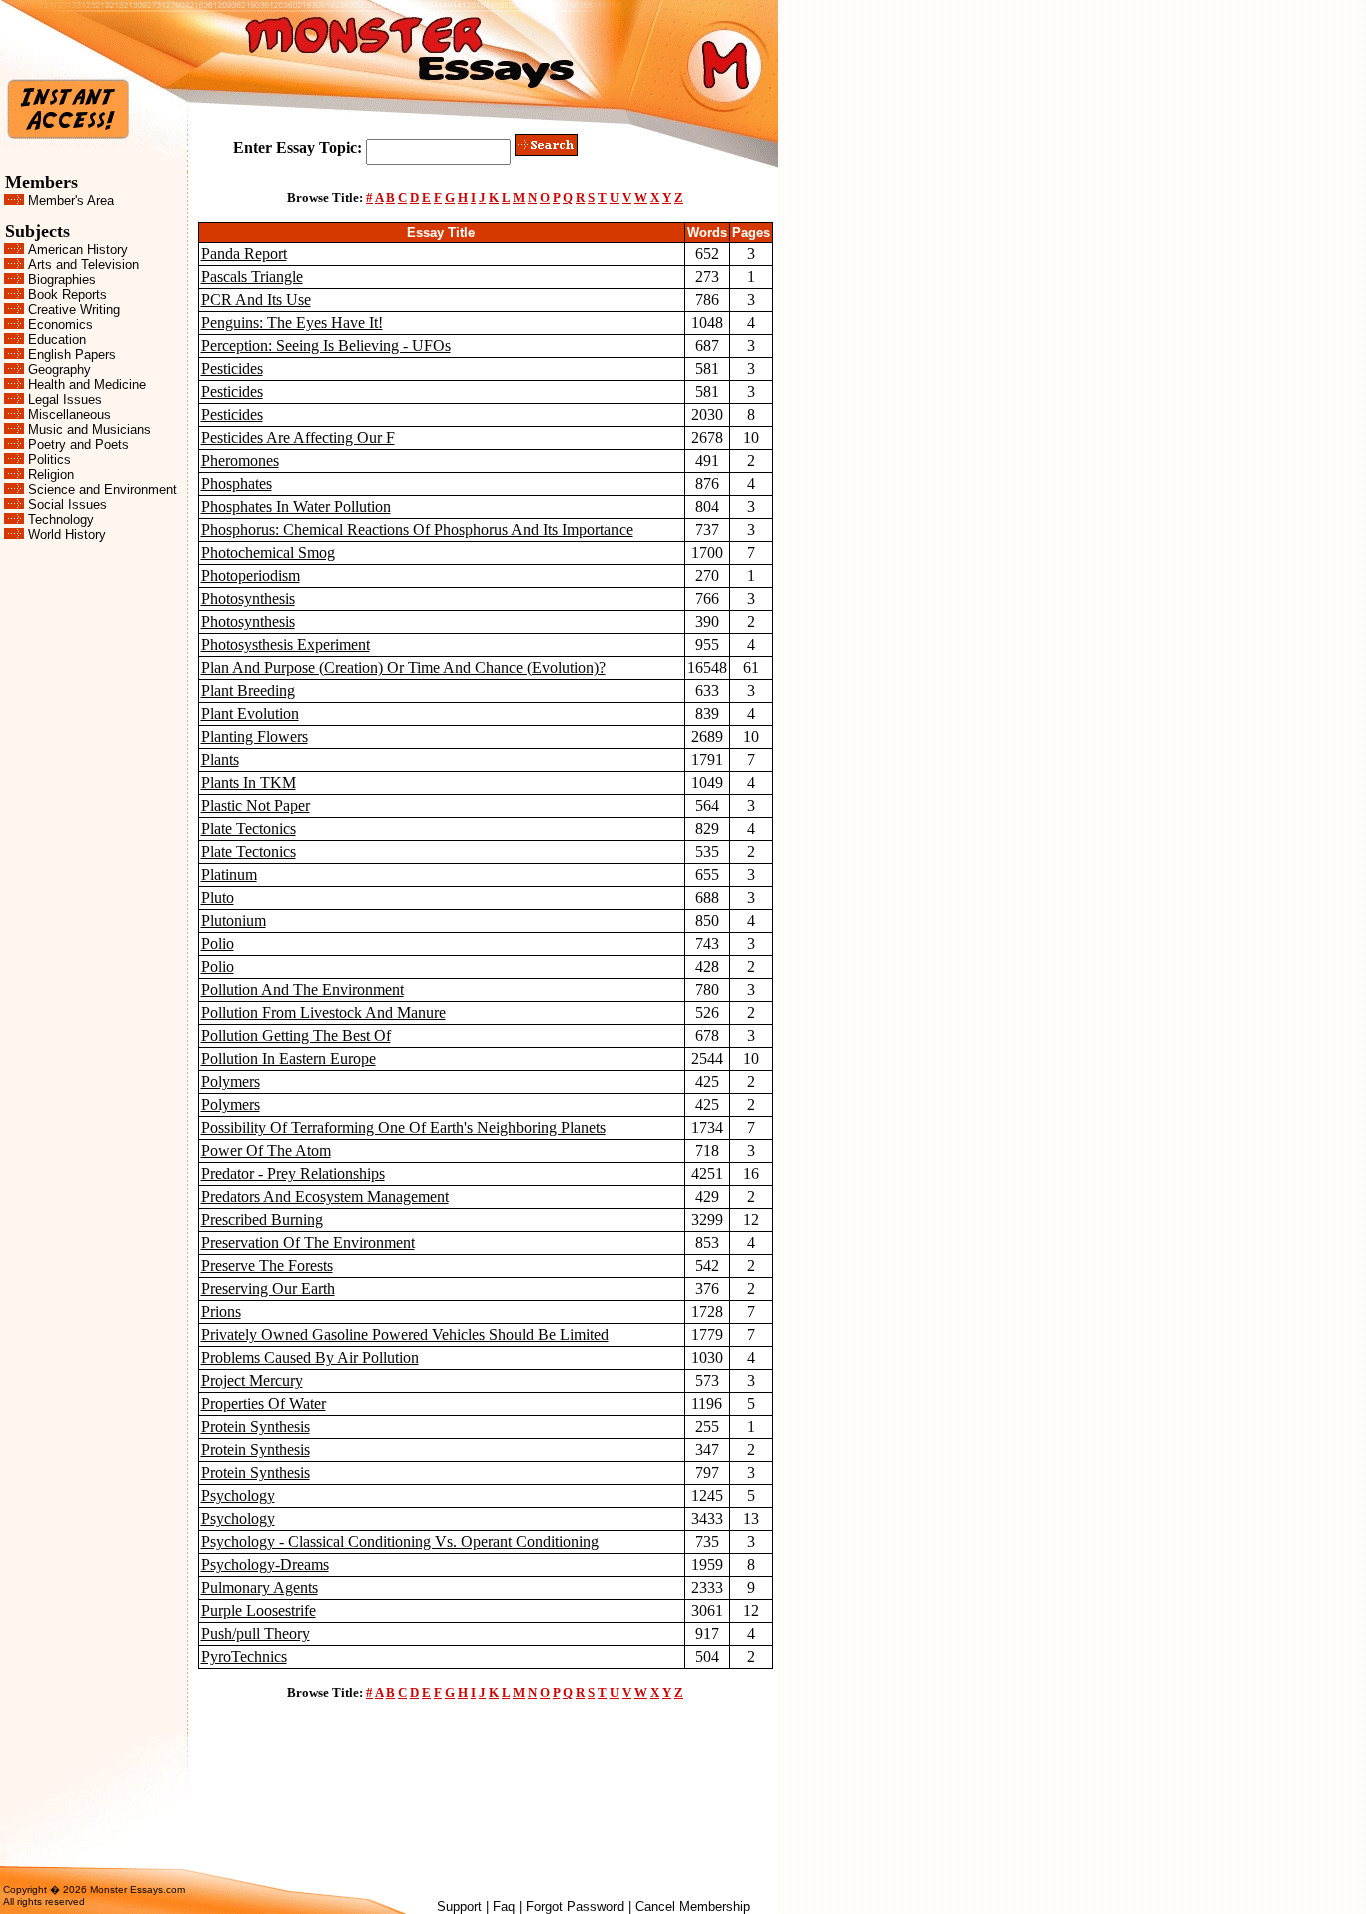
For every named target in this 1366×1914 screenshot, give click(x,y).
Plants (220, 759)
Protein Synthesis (255, 1426)
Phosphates (236, 483)
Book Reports (67, 294)
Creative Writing (74, 309)
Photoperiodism (250, 575)
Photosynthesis (248, 598)
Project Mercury (252, 1380)
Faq (504, 1906)
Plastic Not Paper (255, 805)
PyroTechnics (244, 1656)
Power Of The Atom (266, 1150)
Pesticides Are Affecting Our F (298, 437)
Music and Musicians (89, 429)
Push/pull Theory (255, 1633)
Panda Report (244, 253)
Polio (217, 943)
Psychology (238, 1495)
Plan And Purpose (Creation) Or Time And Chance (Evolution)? (403, 667)
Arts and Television (83, 264)
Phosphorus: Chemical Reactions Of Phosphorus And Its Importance (417, 529)
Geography (59, 369)
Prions (221, 1311)
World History (67, 534)
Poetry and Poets (78, 444)
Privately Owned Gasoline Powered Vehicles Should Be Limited (405, 1334)
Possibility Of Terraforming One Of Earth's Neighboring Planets (403, 1127)
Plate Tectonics (248, 828)
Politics (49, 459)
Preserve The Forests (267, 1265)
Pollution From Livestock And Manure (323, 1012)
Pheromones (240, 460)
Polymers (230, 1081)
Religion (51, 474)
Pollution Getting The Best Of (296, 1035)
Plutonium (233, 920)
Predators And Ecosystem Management (325, 1196)
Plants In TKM (248, 782)
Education (57, 339)
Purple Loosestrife (258, 1610)
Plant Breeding (248, 690)
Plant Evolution (250, 713)
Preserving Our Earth (268, 1288)
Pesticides (232, 368)
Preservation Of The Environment (308, 1242)
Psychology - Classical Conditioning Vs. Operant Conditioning (400, 1541)
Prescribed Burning (262, 1219)
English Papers (72, 354)
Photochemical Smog (268, 552)
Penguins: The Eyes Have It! (292, 322)
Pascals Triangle (252, 276)
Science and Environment (102, 489)
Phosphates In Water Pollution (296, 506)
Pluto (217, 897)
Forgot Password (575, 1906)
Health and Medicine (87, 384)
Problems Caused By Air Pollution (310, 1357)
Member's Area (71, 200)
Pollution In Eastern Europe (288, 1058)
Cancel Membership (692, 1906)
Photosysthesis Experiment (285, 644)
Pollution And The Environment (302, 989)
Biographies (62, 279)
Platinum (229, 874)
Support (459, 1906)
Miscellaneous (69, 414)
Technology (61, 519)
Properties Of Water (263, 1403)
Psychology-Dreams (265, 1564)
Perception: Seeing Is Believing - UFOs (326, 345)
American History (78, 249)
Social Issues (67, 504)
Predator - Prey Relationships (293, 1173)
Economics (60, 324)
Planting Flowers (254, 736)
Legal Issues (65, 399)
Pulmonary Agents (259, 1587)
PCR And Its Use (256, 299)
